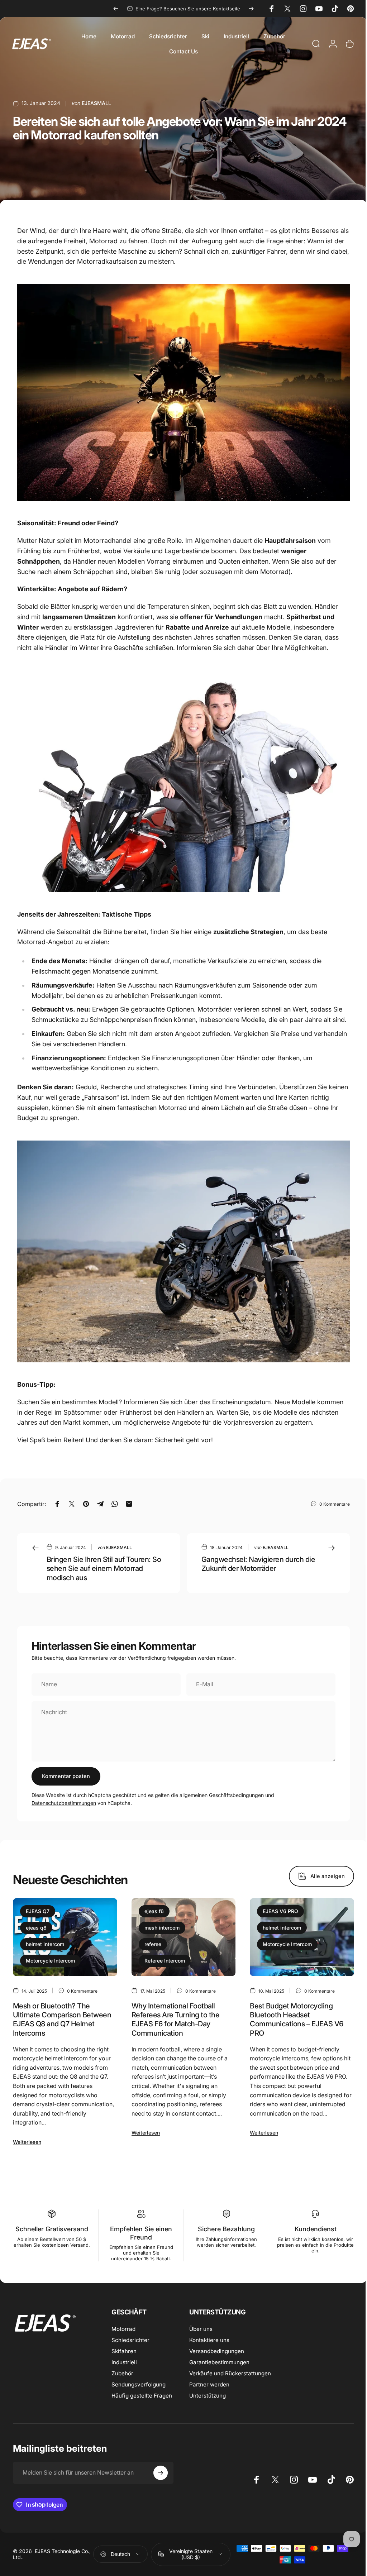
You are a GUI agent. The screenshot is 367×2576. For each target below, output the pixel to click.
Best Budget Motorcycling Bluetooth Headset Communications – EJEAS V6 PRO (296, 2019)
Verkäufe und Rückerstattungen (230, 2373)
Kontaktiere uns (209, 2340)
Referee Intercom (165, 1961)
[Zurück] (116, 9)
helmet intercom (45, 1944)
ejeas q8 (36, 1928)
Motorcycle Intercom (50, 1961)
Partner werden (209, 2384)
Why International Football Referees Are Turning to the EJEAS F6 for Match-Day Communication (175, 2019)
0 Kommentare (335, 1504)
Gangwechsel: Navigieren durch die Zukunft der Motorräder (258, 1564)
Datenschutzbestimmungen (64, 1803)
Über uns (201, 2329)
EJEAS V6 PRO (280, 1911)
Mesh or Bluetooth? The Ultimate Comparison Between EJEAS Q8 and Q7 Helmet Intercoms (62, 2019)
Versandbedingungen (217, 2351)
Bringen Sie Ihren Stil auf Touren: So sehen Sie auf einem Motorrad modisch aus (104, 1568)
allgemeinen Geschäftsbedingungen (222, 1795)
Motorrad (123, 2329)
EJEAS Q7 (38, 1911)
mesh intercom (162, 1928)
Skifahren (124, 2351)
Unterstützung (208, 2396)
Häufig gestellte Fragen (142, 2396)
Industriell (124, 2362)
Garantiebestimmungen (219, 2362)
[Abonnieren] (161, 2473)
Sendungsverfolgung (139, 2384)
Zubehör (122, 2373)
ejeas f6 (154, 1911)
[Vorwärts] (251, 9)
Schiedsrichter (130, 2340)
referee (153, 1944)
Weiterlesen (27, 2142)
